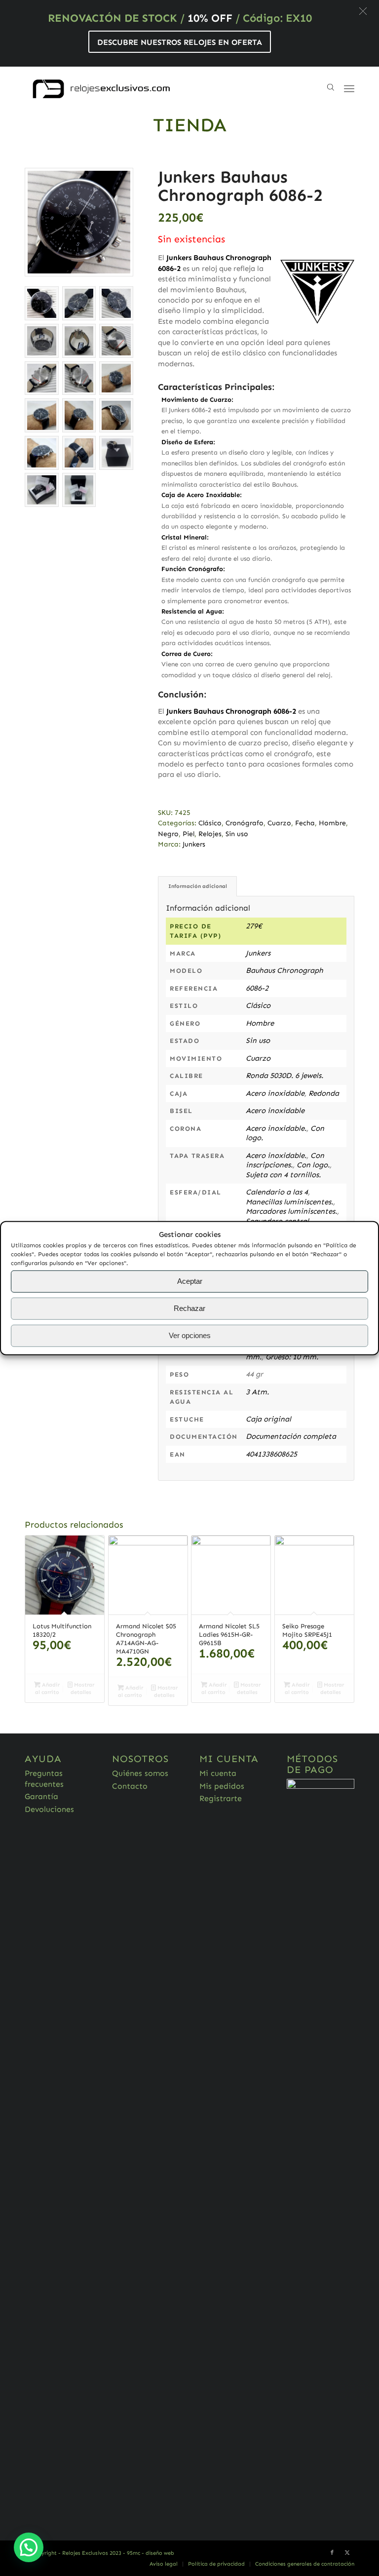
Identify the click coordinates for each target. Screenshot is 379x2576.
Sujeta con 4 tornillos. (283, 1175)
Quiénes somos (140, 1773)
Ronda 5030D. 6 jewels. (284, 1076)
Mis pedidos (222, 1786)
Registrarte (221, 1798)
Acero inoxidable (275, 1093)
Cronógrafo (245, 823)
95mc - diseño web (151, 2553)
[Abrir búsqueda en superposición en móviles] (331, 89)
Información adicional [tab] (198, 886)
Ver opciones (190, 1335)
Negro (168, 834)
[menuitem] (164, 2564)
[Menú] (349, 89)
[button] (363, 11)
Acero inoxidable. (276, 1128)
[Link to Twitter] (347, 2553)
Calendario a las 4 (277, 1192)
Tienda (190, 125)
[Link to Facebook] (332, 2553)
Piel (189, 834)
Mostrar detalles (82, 1689)
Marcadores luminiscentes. (291, 1211)
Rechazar (189, 1308)
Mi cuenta (218, 1773)
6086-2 (257, 988)
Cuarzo (279, 823)
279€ (254, 926)
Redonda (324, 1093)
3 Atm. (257, 1392)
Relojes (210, 834)
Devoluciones (49, 1809)
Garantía (41, 1796)
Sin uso (237, 834)
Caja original (268, 1419)
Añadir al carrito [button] (48, 1689)
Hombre (332, 823)
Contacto (130, 1786)
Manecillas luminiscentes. (289, 1202)
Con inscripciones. (285, 1160)
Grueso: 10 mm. (292, 1357)
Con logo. (313, 1165)
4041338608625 (271, 1454)
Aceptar (190, 1281)
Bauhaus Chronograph (284, 970)
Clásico (210, 823)
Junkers (194, 844)
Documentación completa (291, 1436)
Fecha (305, 823)
